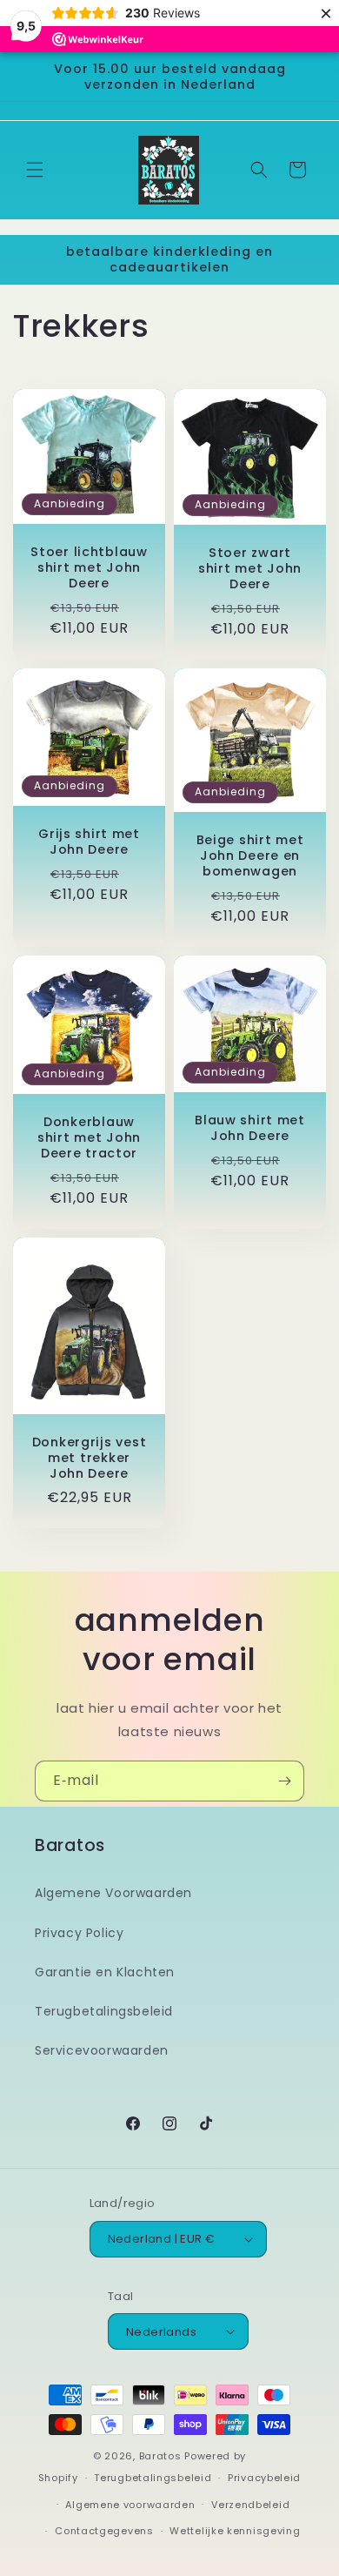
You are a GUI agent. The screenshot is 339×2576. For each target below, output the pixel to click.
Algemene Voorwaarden (113, 1893)
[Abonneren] (284, 1781)
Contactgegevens (104, 2531)
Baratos (160, 2456)
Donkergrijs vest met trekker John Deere (90, 1457)
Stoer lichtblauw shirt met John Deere (89, 567)
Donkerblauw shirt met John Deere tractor (89, 1137)
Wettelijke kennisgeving (235, 2531)
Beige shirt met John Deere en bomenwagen (250, 855)
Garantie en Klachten (105, 1972)
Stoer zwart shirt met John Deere (250, 568)
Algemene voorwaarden (130, 2505)
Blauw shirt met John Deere (250, 1128)
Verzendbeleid (250, 2505)
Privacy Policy (79, 1933)
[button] (35, 170)
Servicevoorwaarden (102, 2050)
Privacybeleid (264, 2478)
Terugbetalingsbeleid (104, 2011)
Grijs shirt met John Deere (89, 842)
